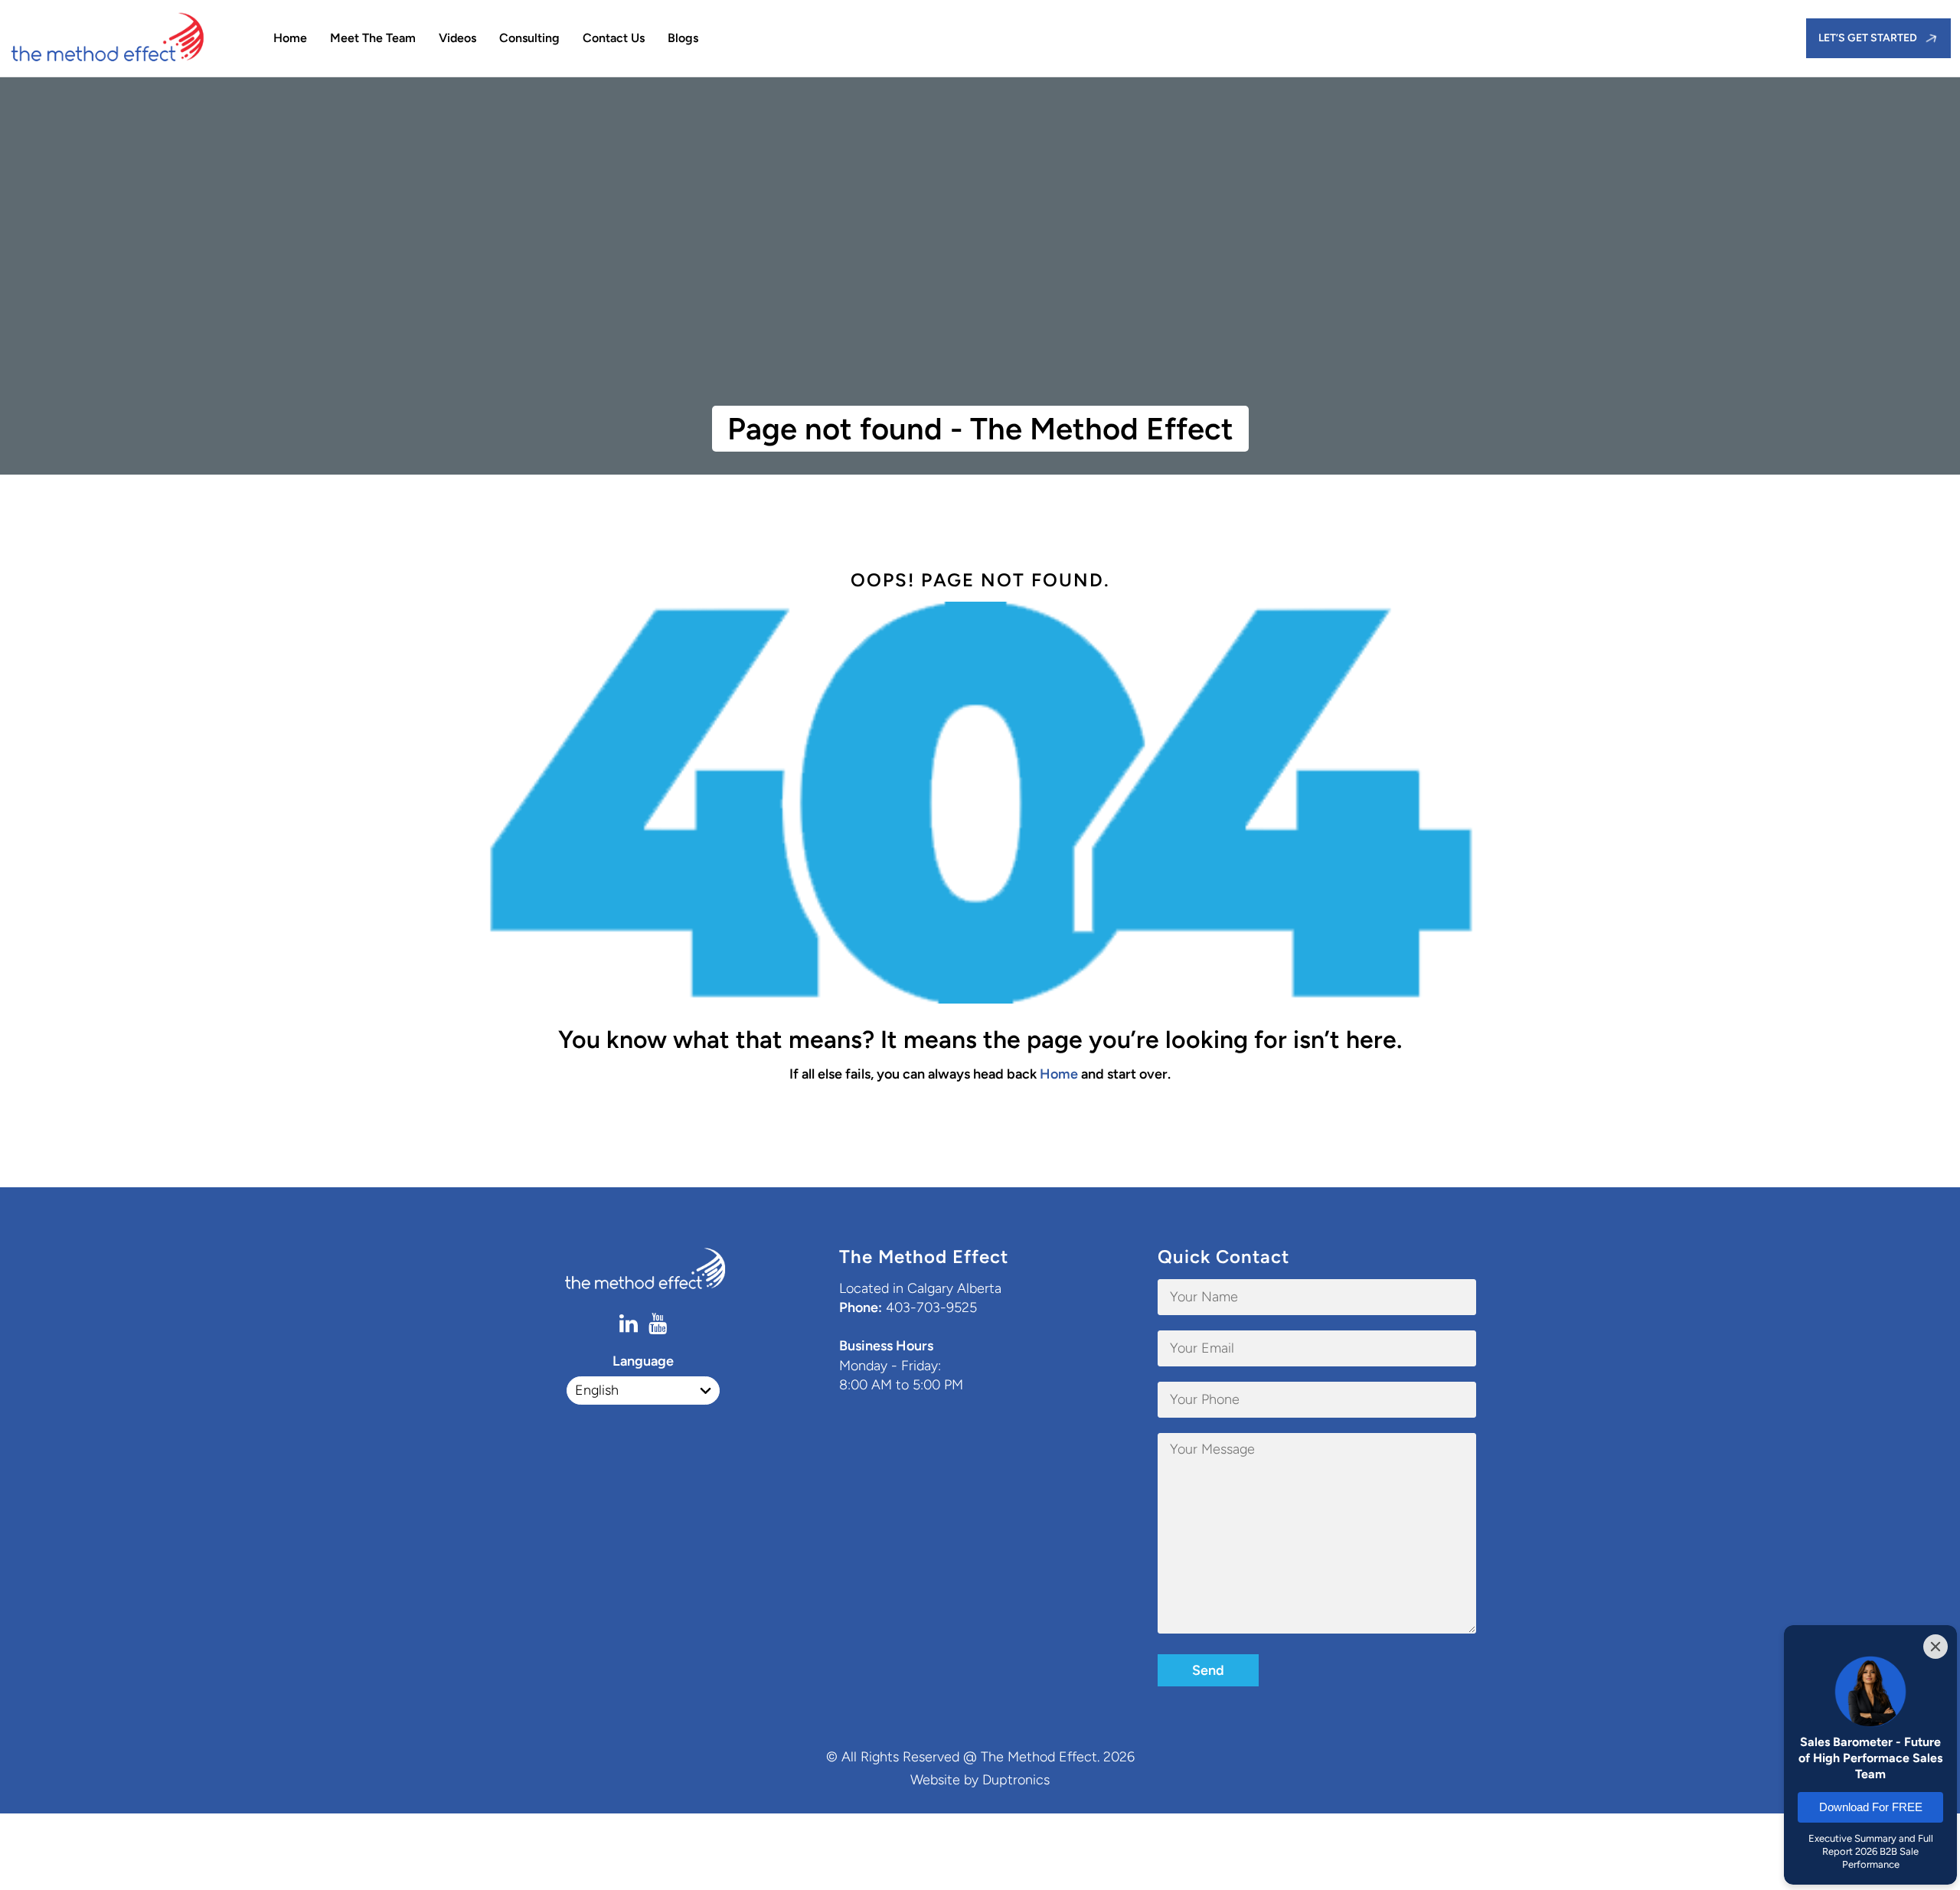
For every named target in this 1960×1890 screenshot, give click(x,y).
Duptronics (1016, 1780)
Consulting (529, 38)
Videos (457, 38)
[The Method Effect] (124, 38)
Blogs (683, 38)
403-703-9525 (931, 1307)
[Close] (1935, 1647)
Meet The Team (373, 38)
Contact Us (614, 38)
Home (290, 38)
